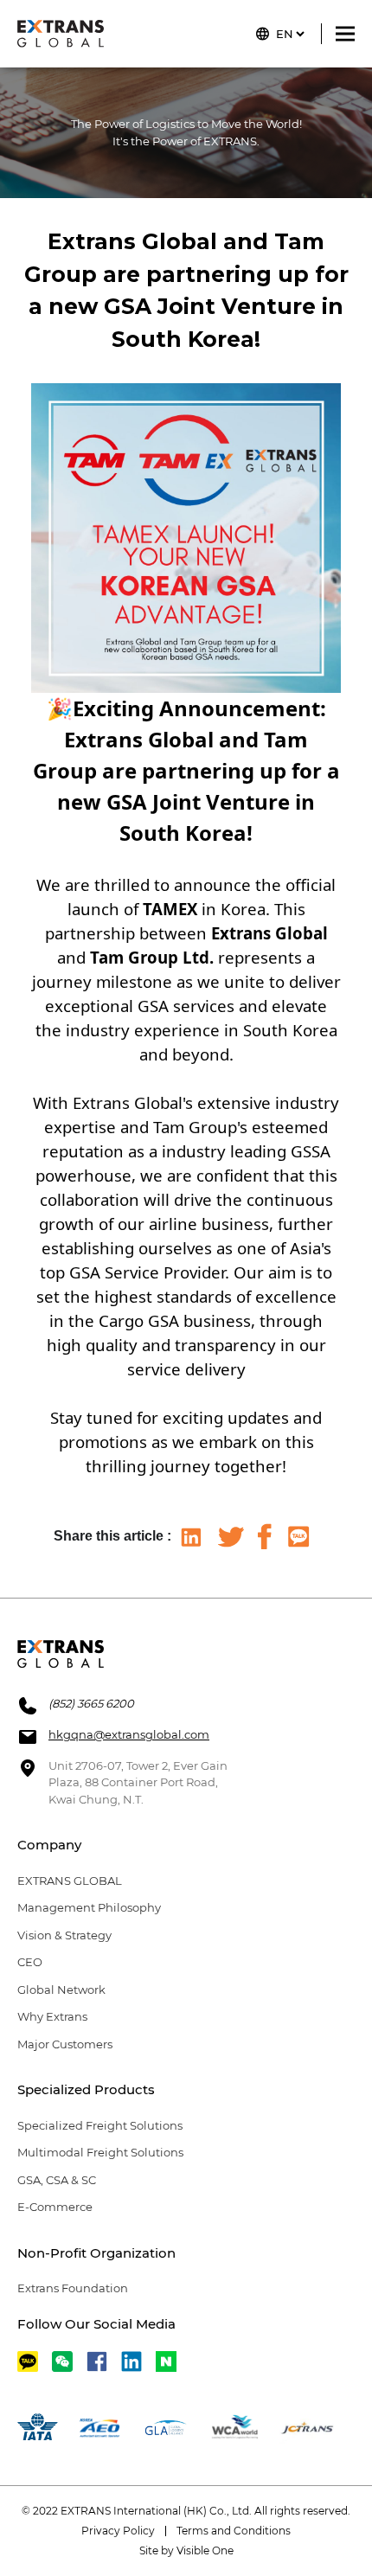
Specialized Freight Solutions (100, 2125)
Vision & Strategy (64, 1935)
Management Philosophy (89, 1907)
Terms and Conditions (234, 2531)
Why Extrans (52, 2016)
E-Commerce (55, 2207)
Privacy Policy (118, 2531)
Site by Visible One (186, 2550)
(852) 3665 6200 (91, 1703)
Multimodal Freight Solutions (100, 2152)
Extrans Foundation (73, 2288)
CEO (30, 1962)
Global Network (61, 1990)
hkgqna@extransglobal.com (129, 1734)
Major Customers (65, 2044)
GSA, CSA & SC (57, 2180)
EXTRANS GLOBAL (70, 1881)
